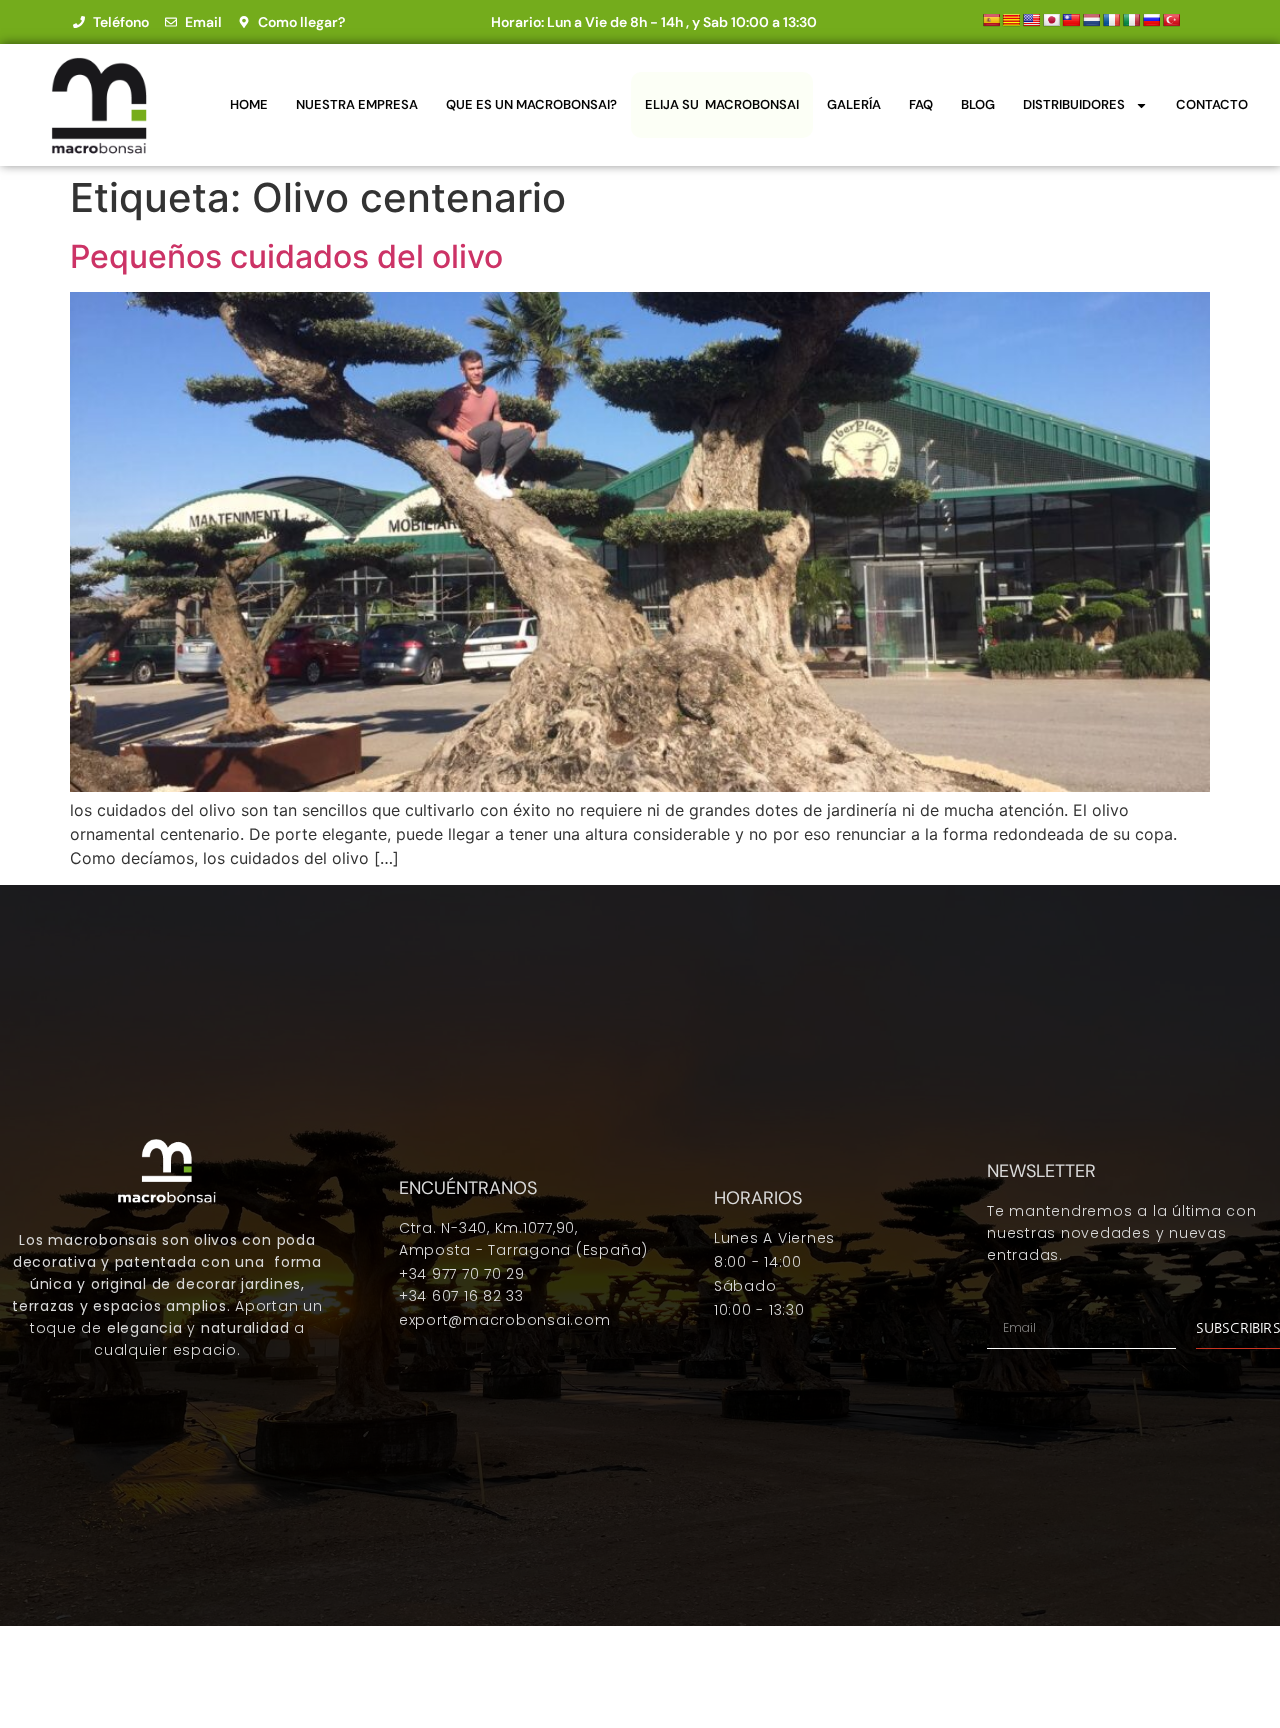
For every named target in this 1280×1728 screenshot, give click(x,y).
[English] (1031, 20)
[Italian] (1131, 20)
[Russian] (1151, 20)
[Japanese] (1051, 20)
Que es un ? (531, 104)
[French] (1111, 20)
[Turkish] (1171, 20)
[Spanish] (991, 20)
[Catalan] (1011, 20)
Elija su (722, 104)
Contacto (1212, 104)
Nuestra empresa (357, 104)
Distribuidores (1074, 104)
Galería (854, 104)
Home (249, 104)
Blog (978, 104)
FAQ (921, 104)
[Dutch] (1091, 20)
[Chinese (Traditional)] (1071, 20)
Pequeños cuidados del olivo (286, 256)
